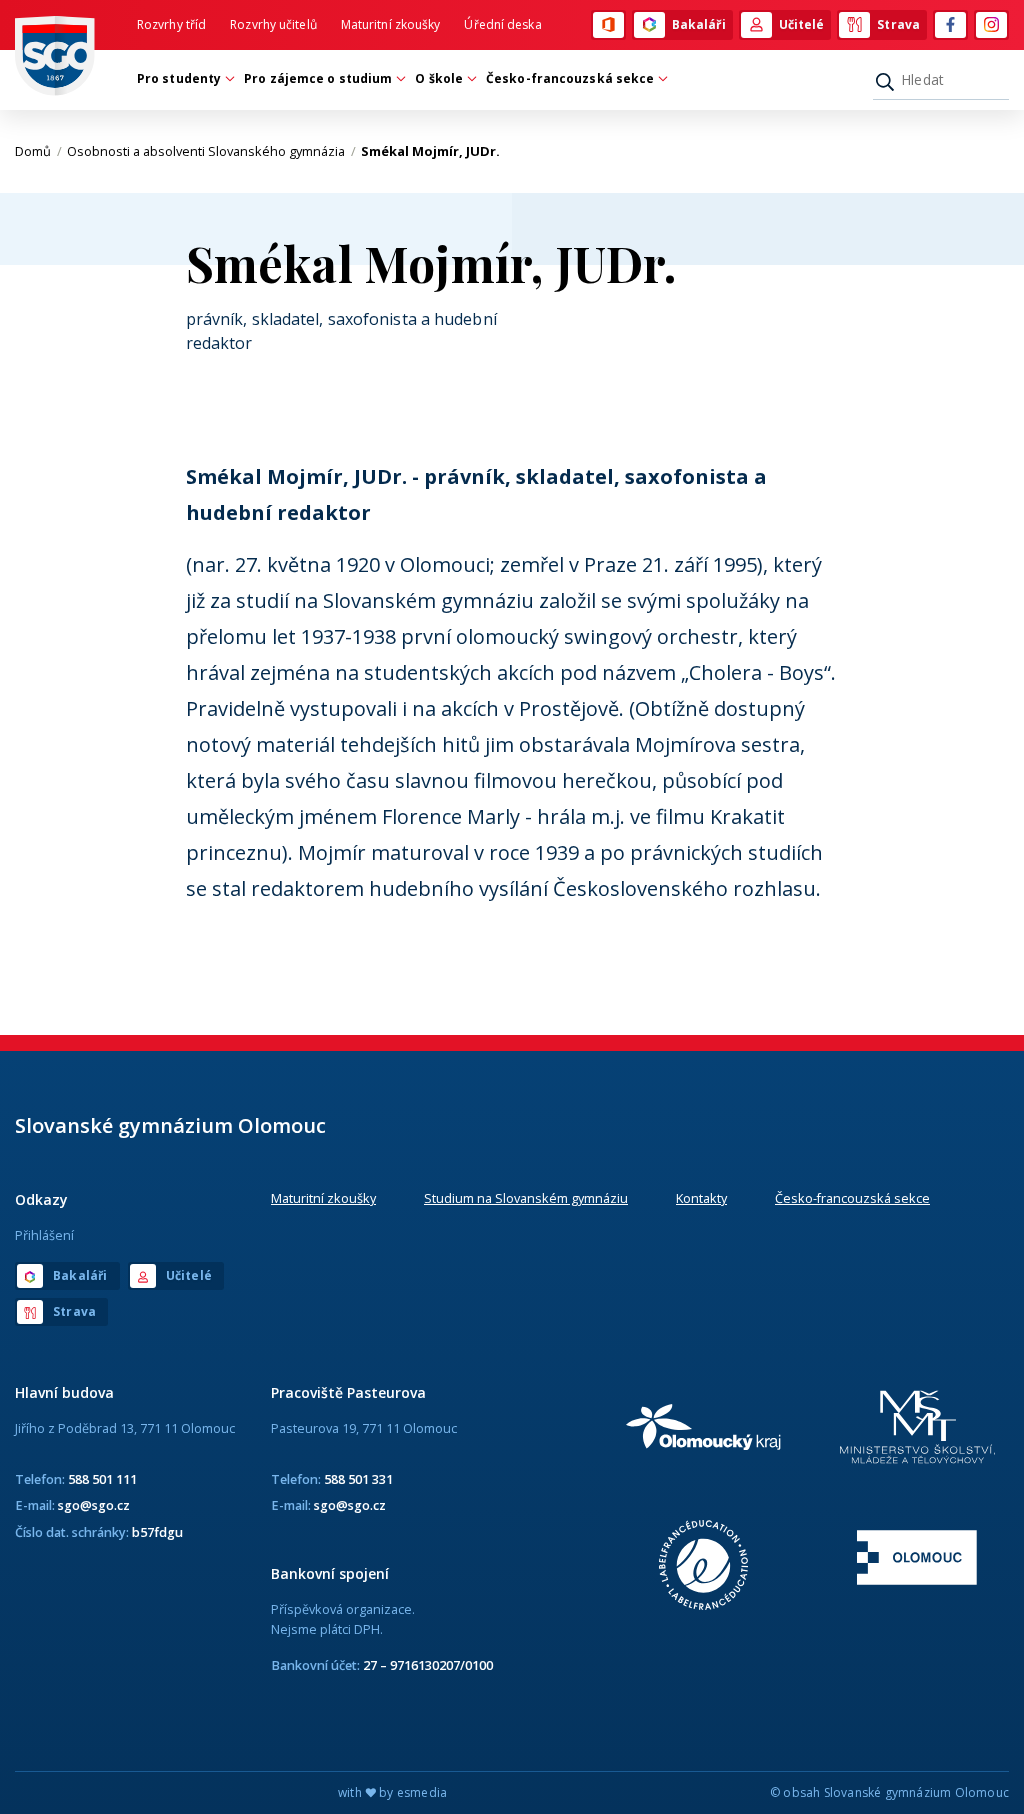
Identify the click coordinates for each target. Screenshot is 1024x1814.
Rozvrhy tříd (171, 24)
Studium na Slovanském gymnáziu (526, 1198)
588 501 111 (102, 1479)
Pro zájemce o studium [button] (318, 78)
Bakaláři (699, 24)
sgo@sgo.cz (94, 1505)
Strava (898, 24)
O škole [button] (439, 78)
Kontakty (701, 1198)
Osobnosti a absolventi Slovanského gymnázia (211, 151)
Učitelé (802, 24)
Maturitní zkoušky (391, 24)
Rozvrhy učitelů (273, 24)
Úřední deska (502, 24)
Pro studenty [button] (179, 78)
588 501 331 (358, 1479)
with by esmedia (392, 1792)
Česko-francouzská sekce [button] (570, 78)
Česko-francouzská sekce (852, 1198)
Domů (38, 151)
